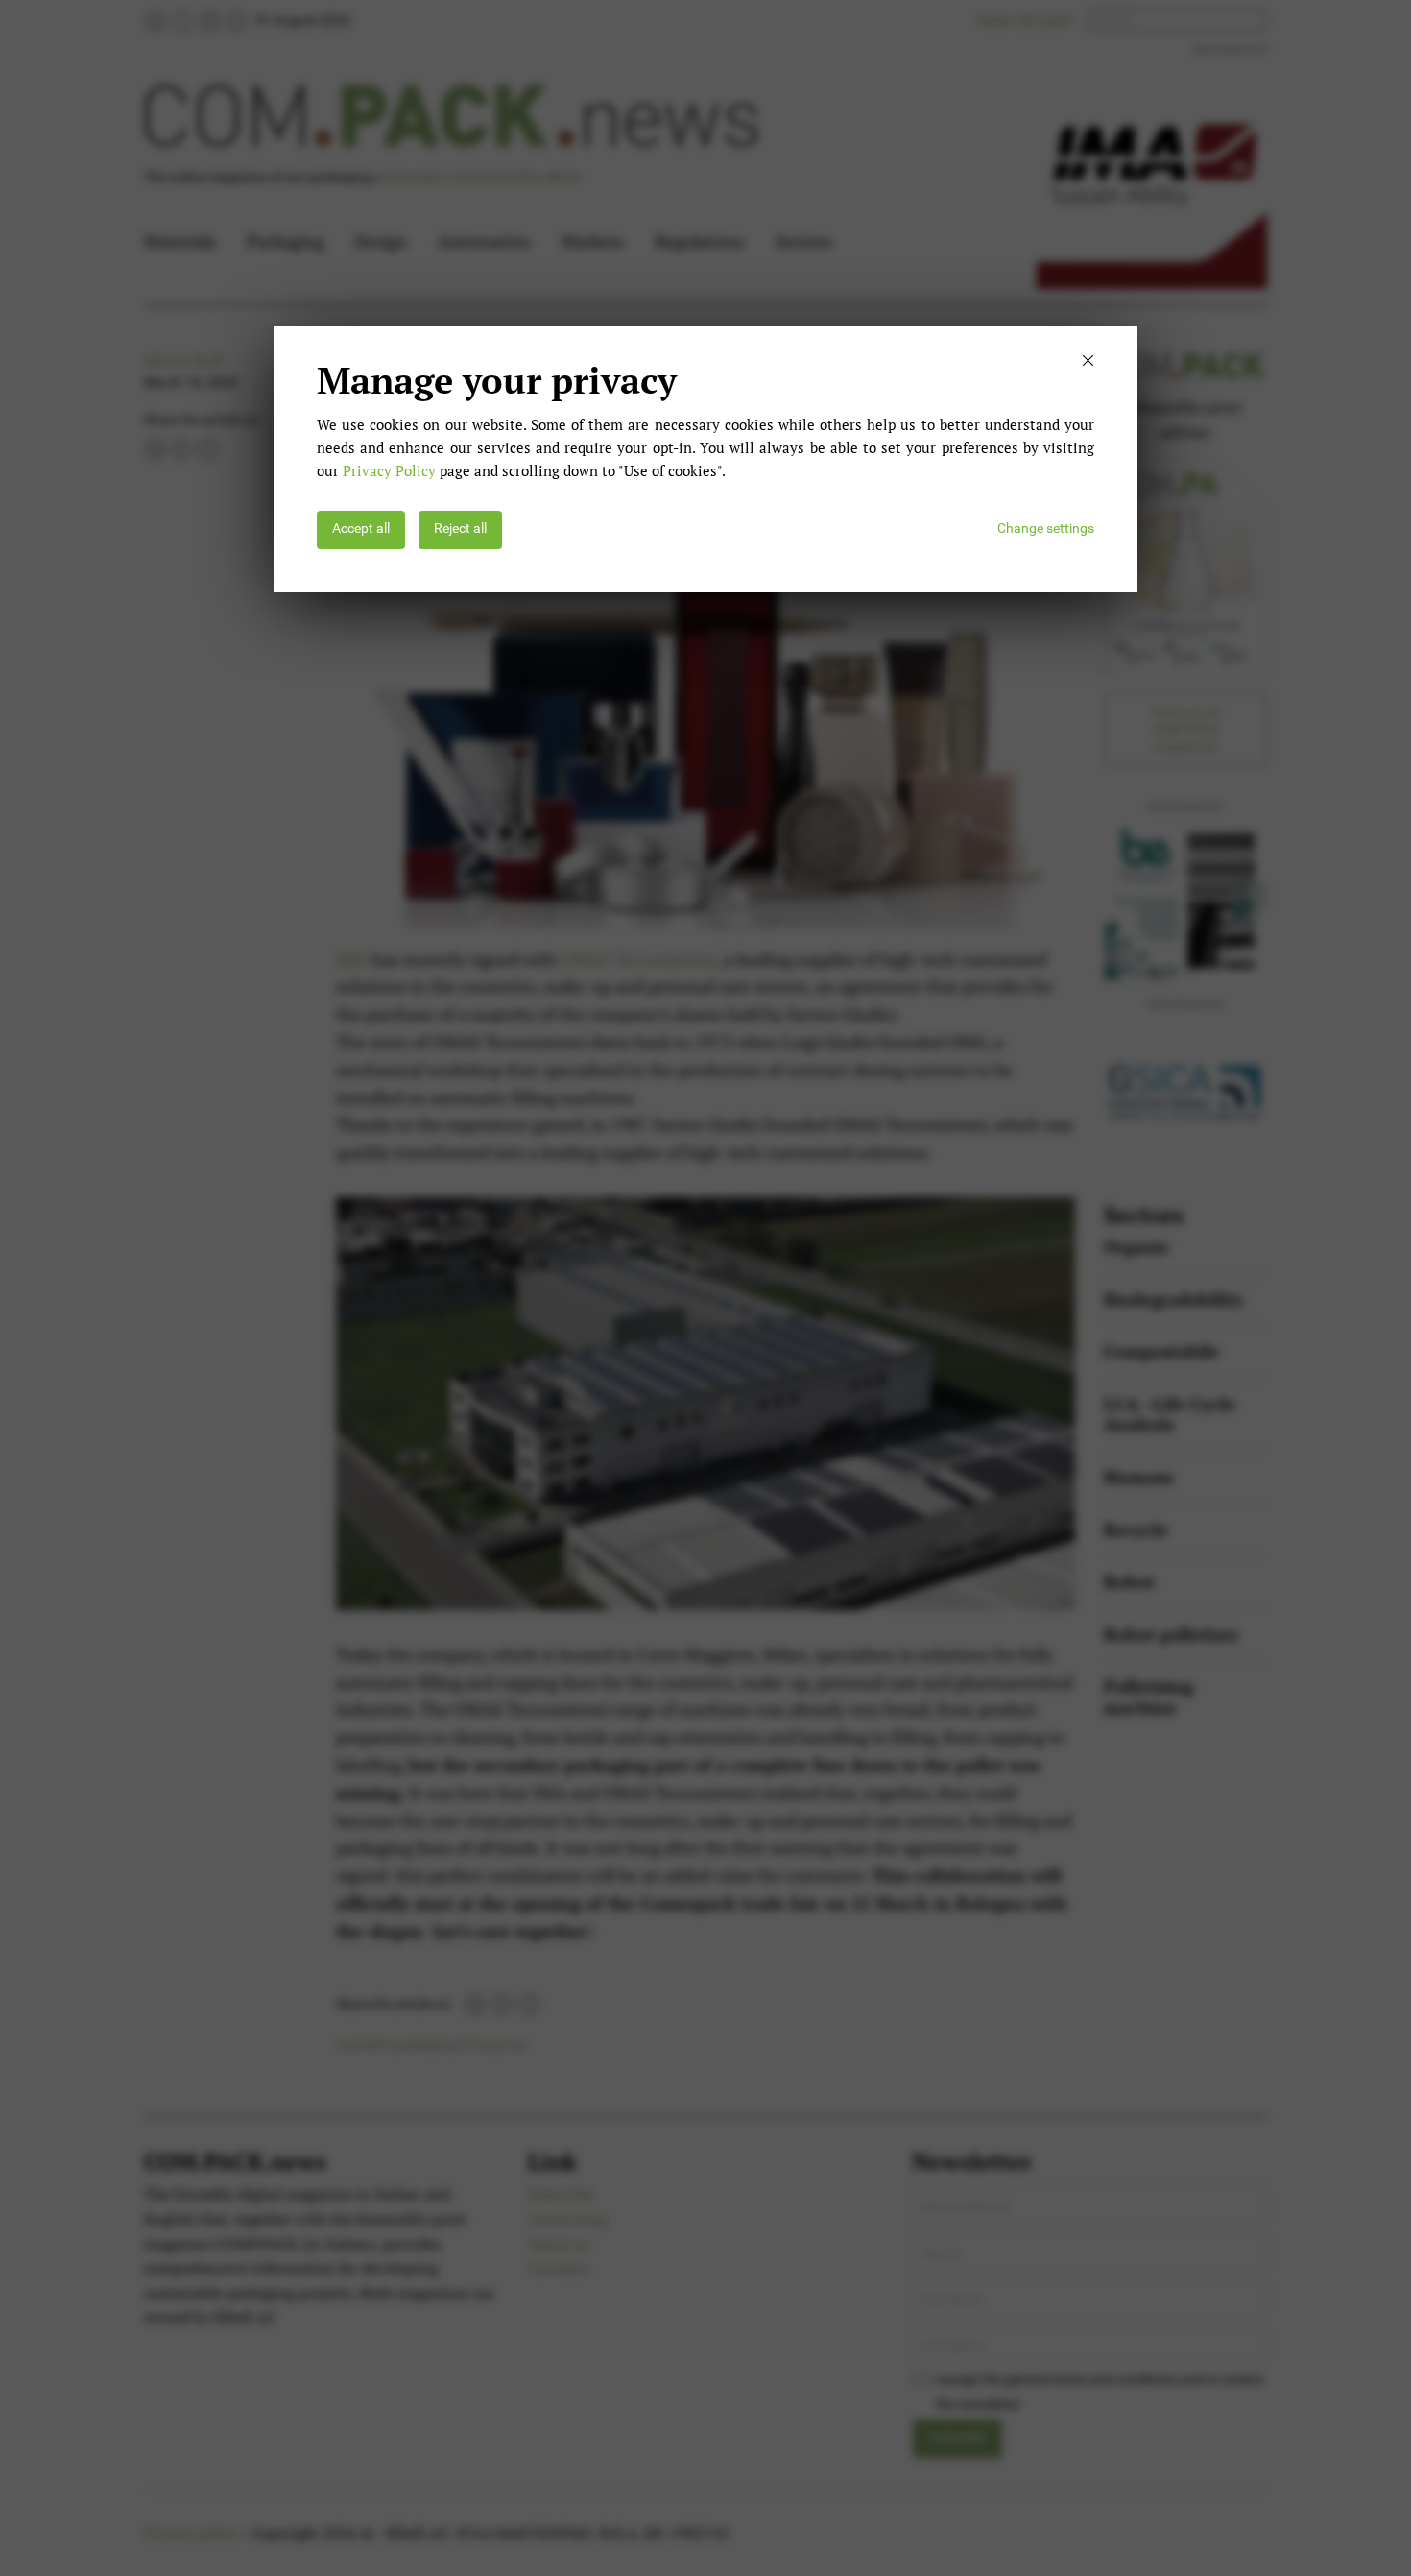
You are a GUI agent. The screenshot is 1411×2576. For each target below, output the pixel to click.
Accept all (361, 529)
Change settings (1046, 529)
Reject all (460, 529)
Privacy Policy (389, 470)
